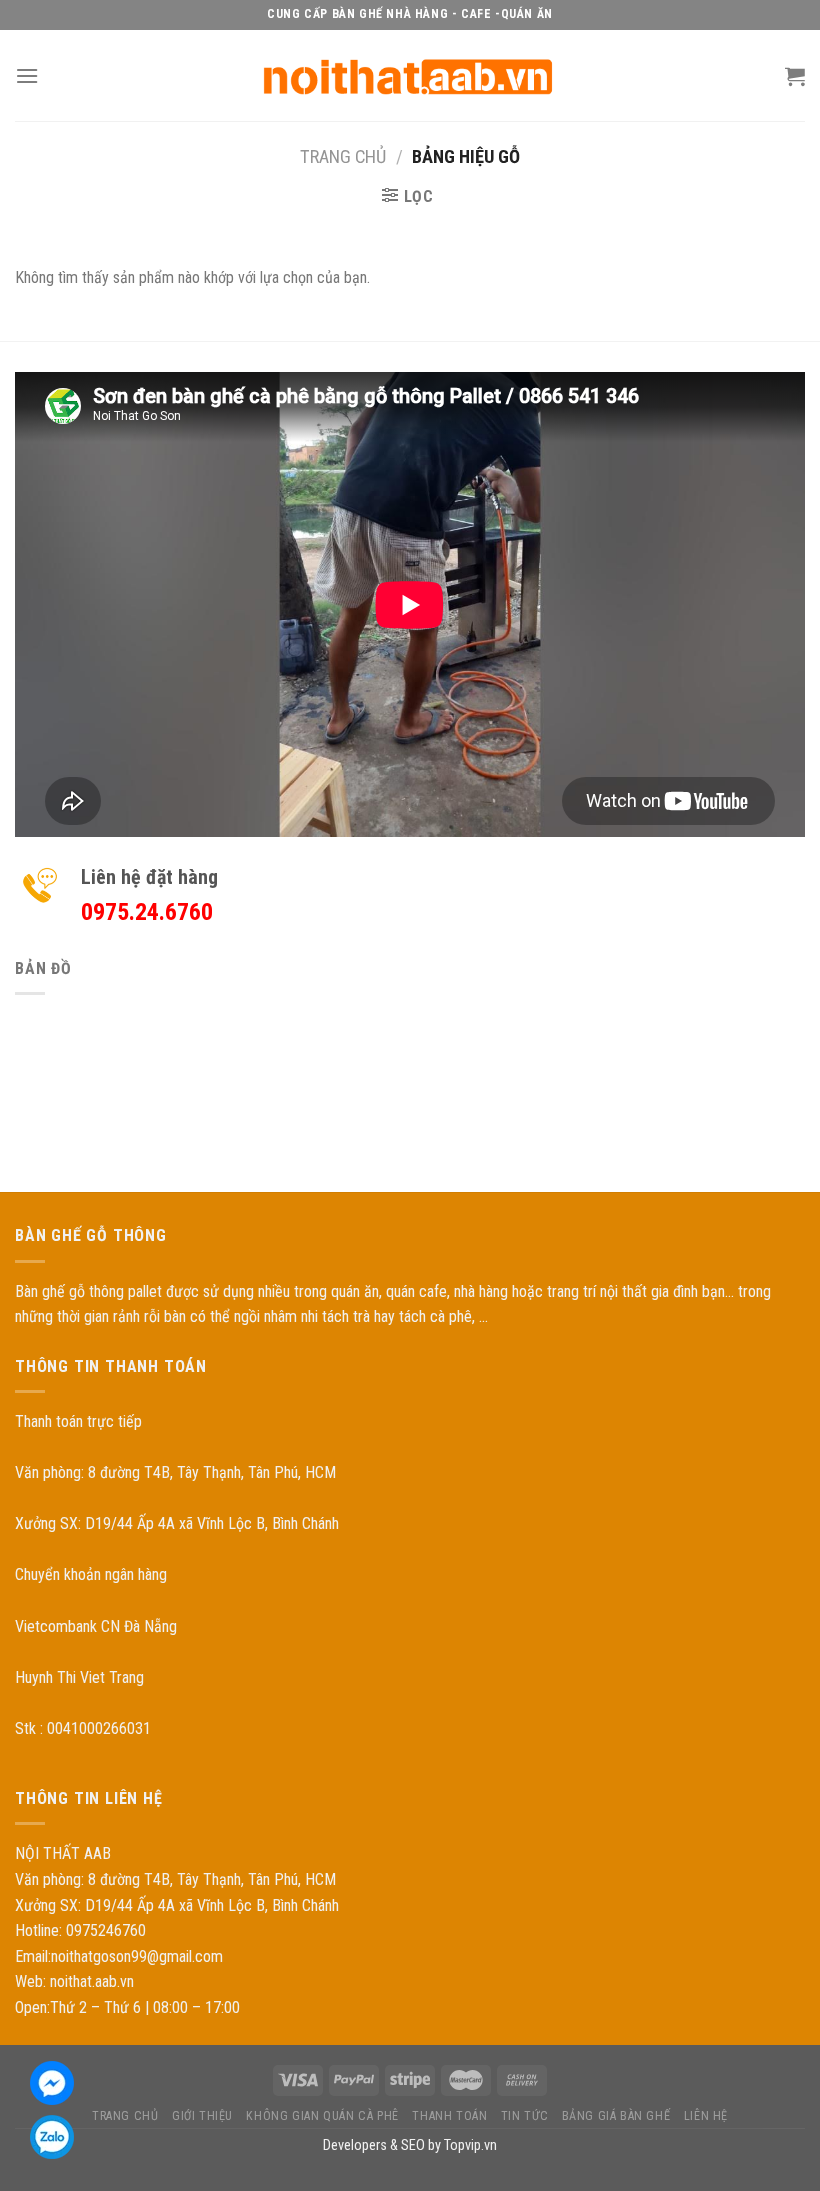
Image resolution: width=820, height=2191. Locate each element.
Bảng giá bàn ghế (616, 2116)
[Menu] (27, 75)
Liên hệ (706, 2116)
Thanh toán (449, 2116)
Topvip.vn (470, 2145)
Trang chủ (343, 156)
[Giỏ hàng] (795, 76)
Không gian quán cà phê (322, 2116)
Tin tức (524, 2116)
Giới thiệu (202, 2116)
